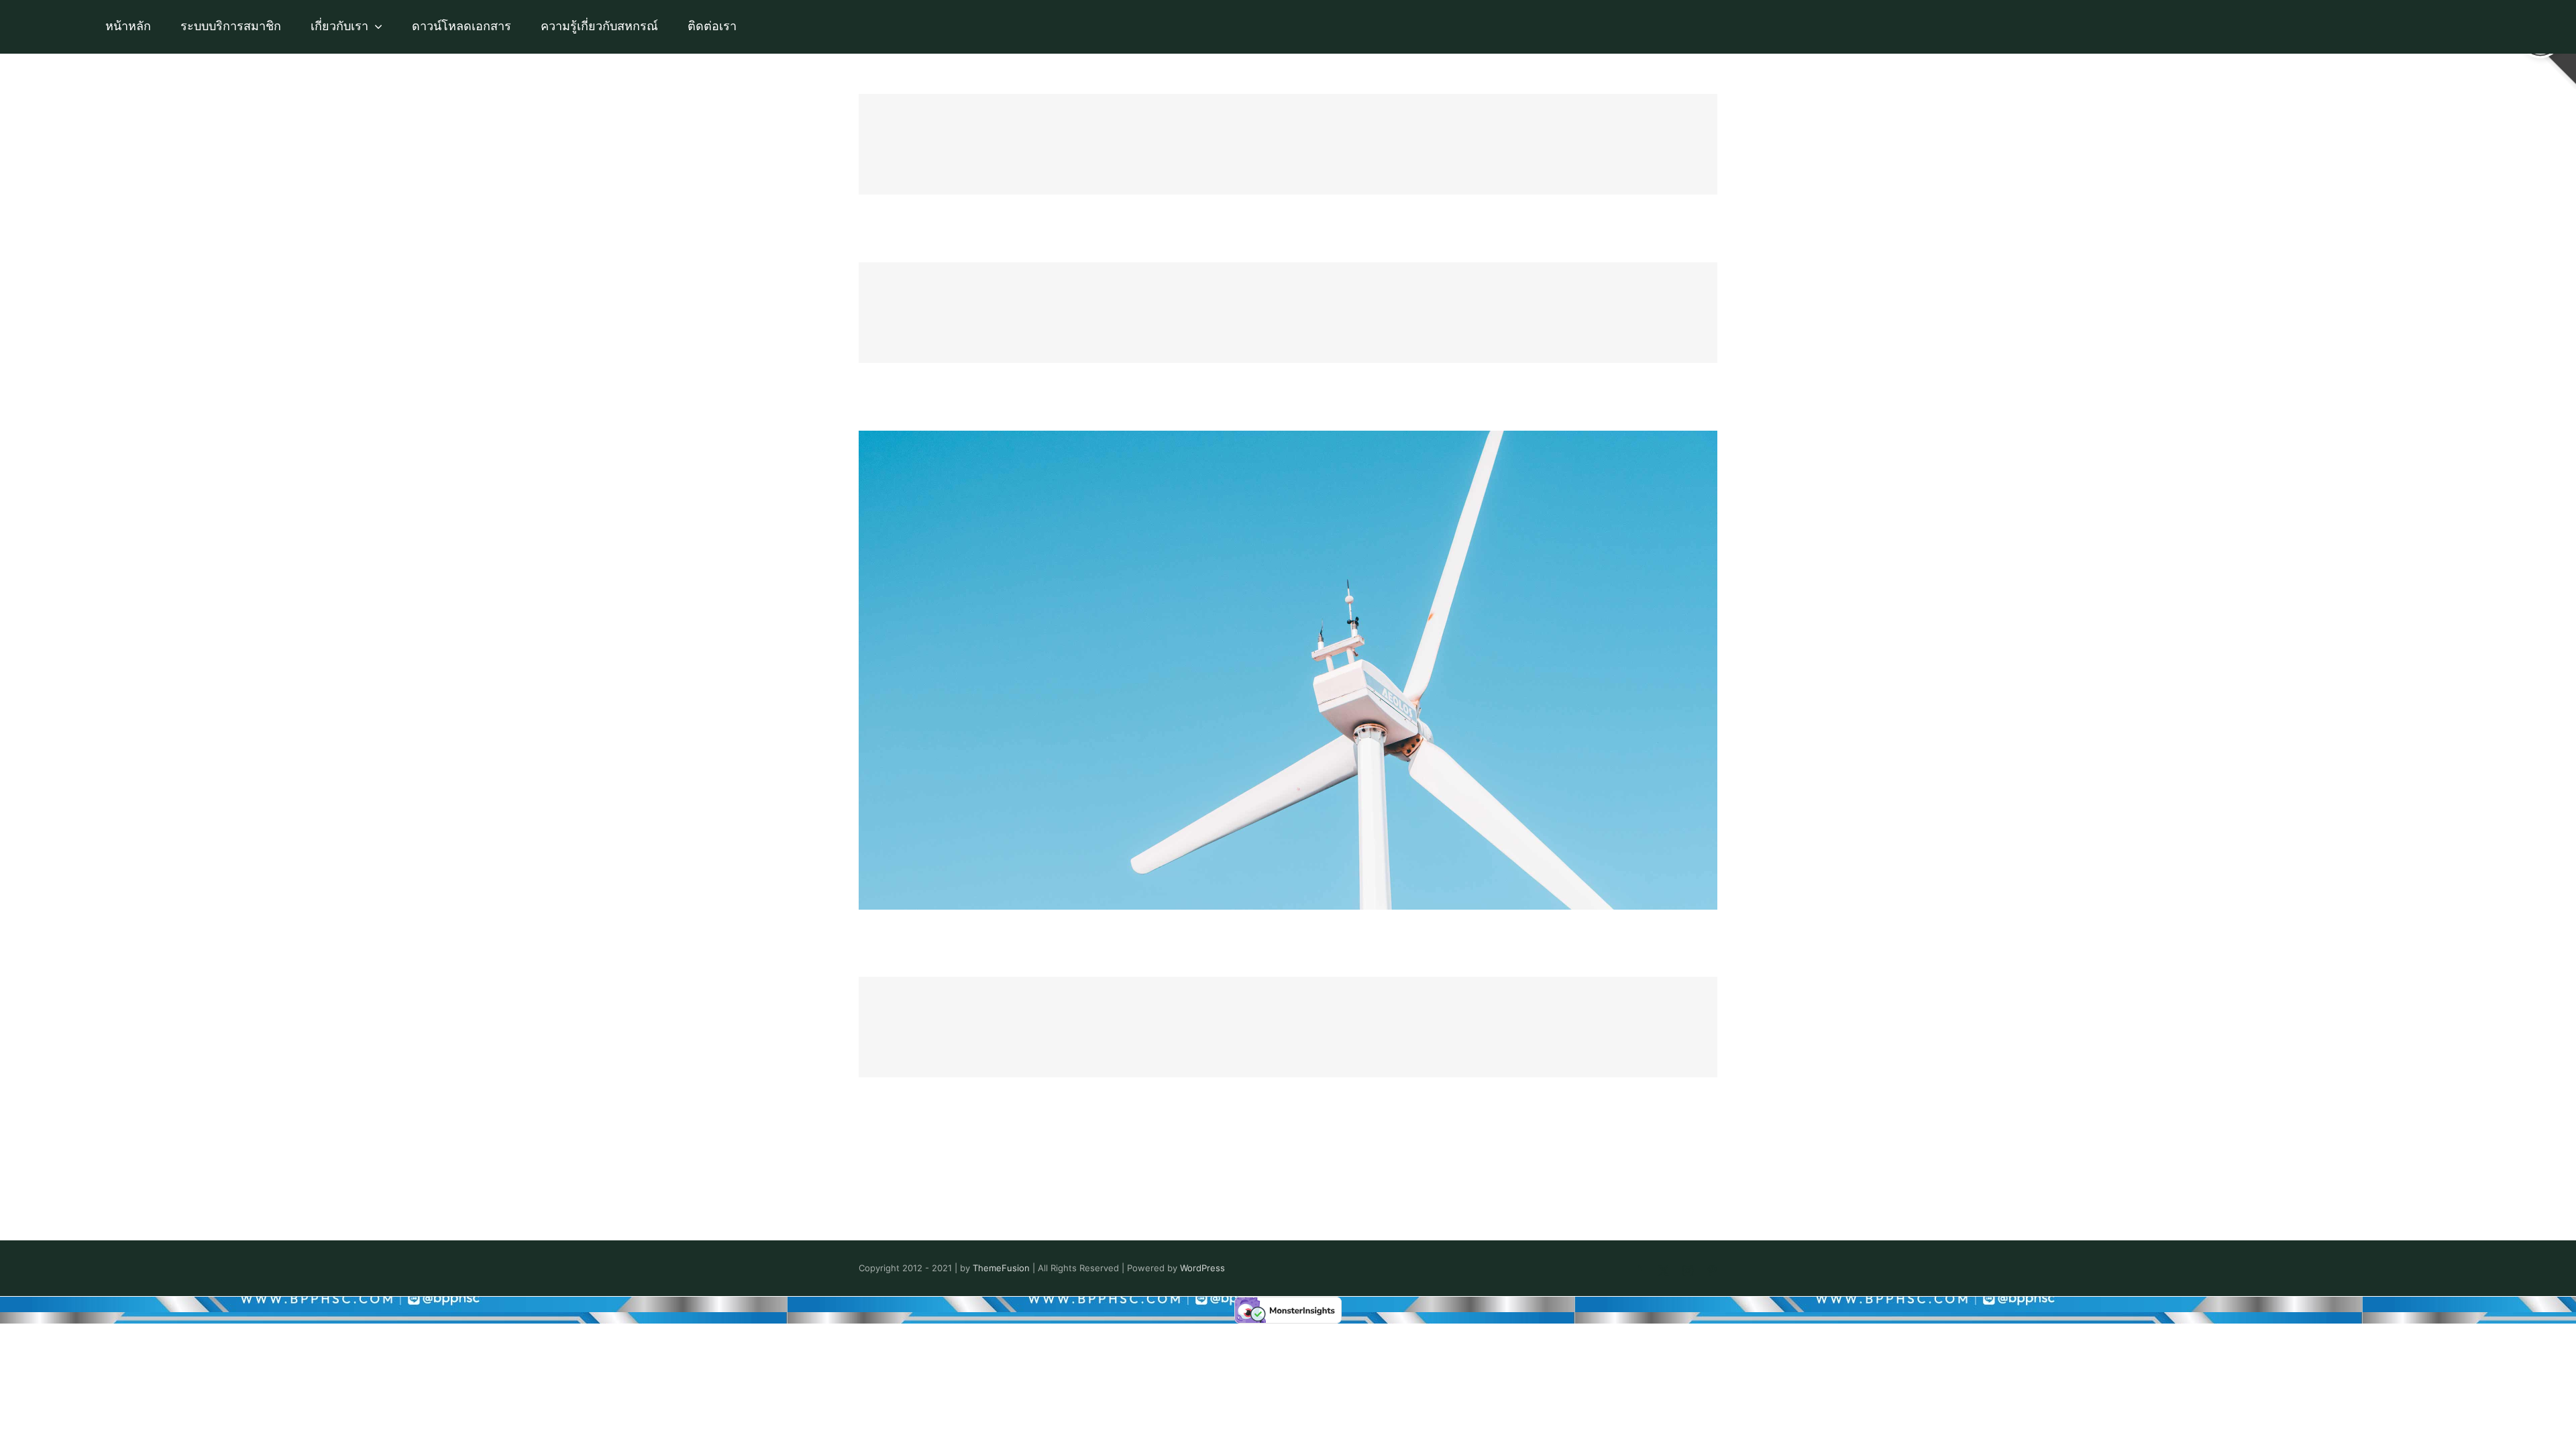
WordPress (1202, 1268)
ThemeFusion (1001, 1268)
